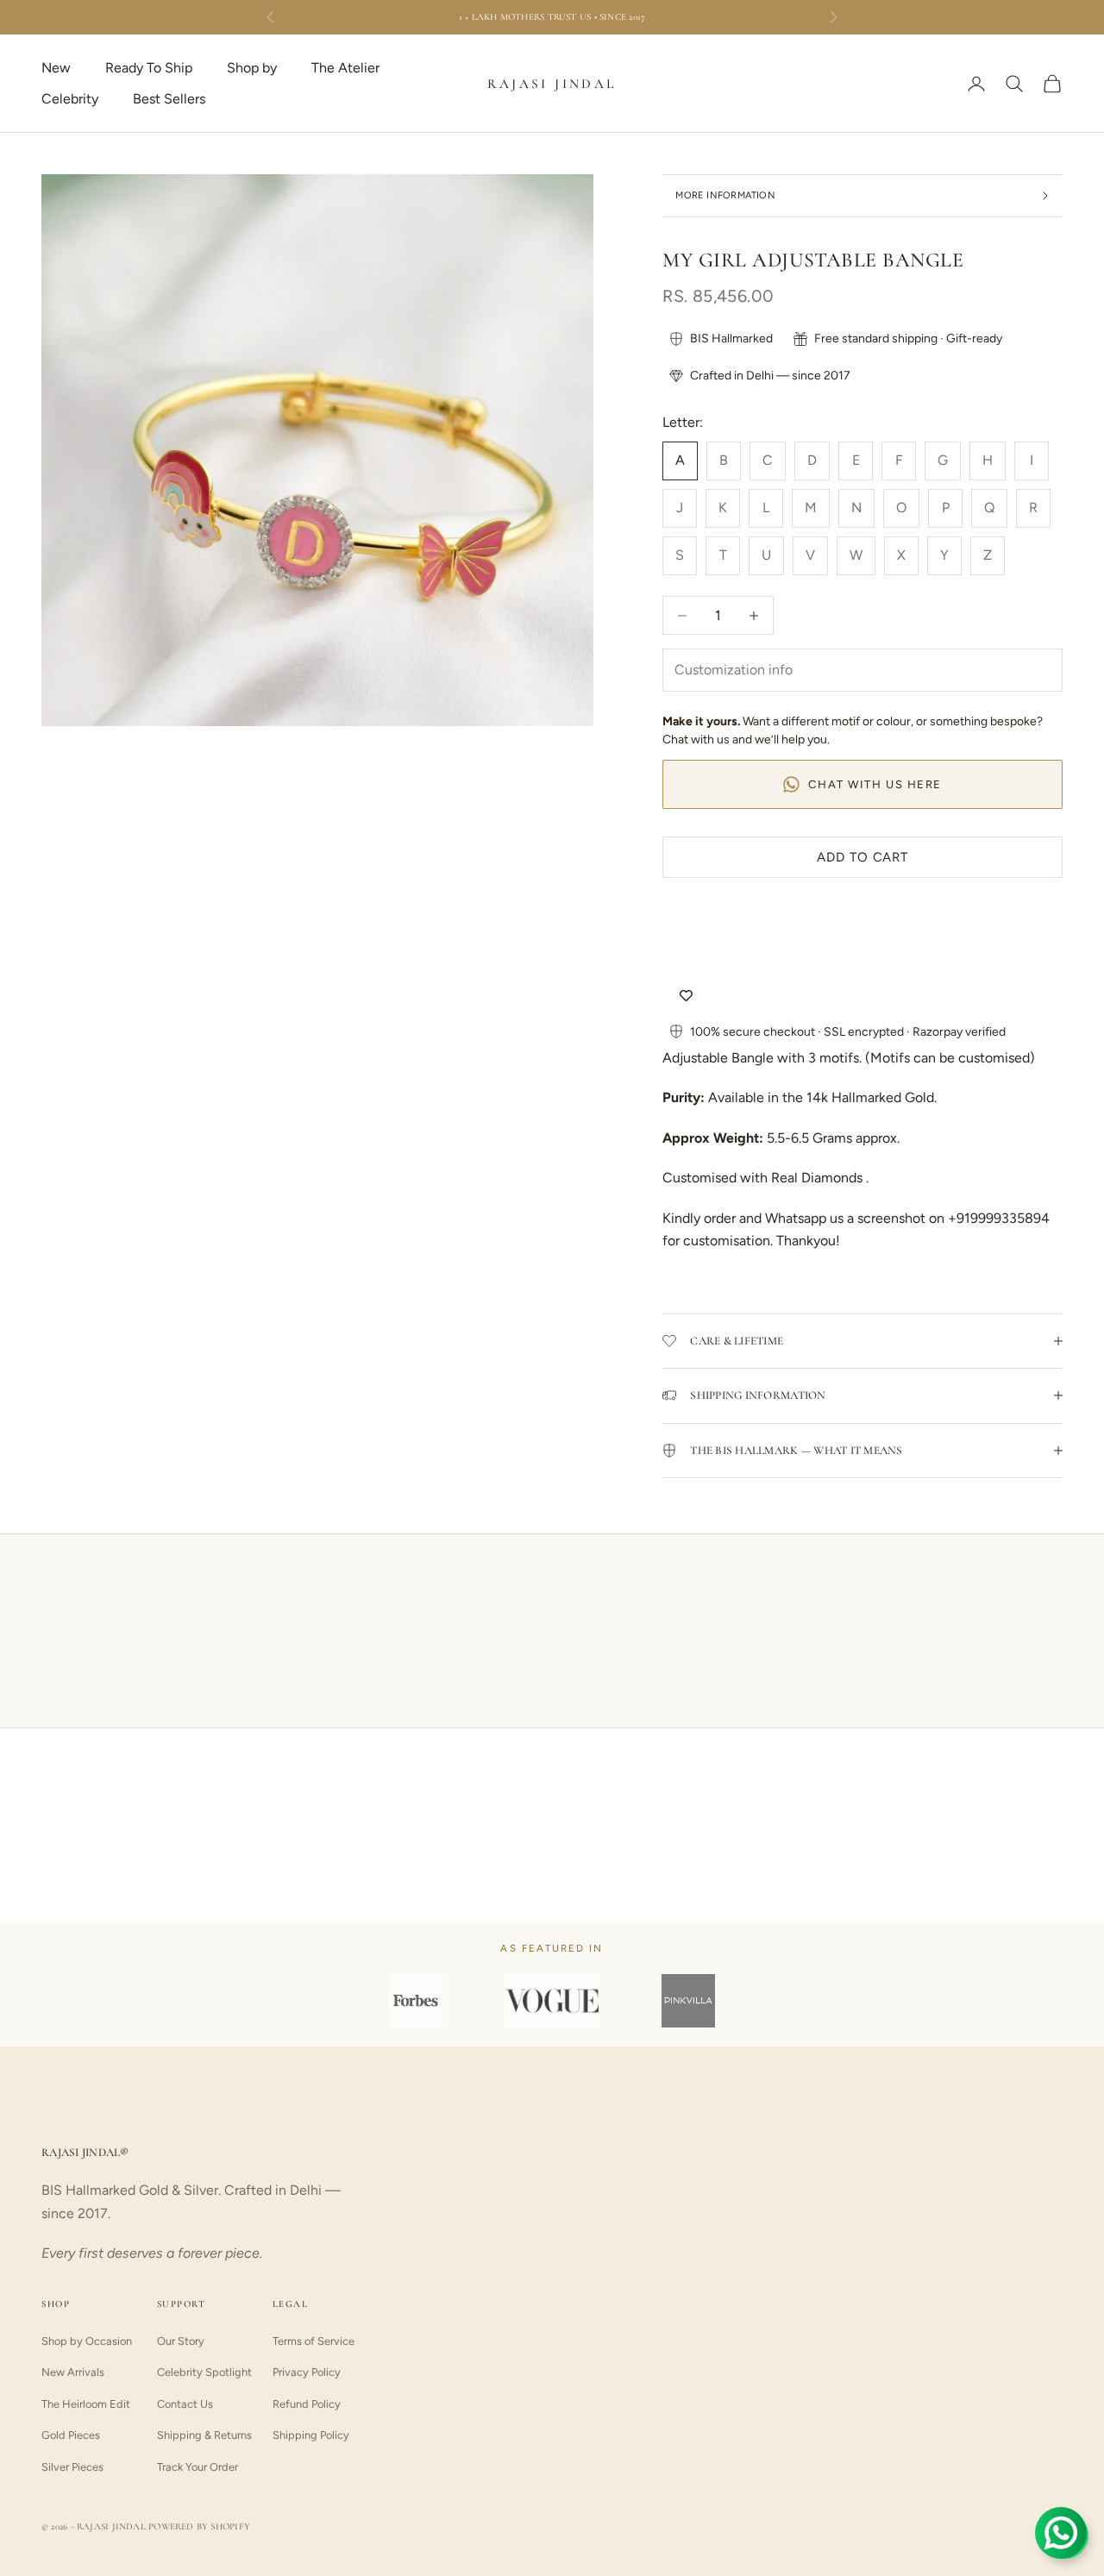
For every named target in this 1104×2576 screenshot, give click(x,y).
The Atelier (345, 68)
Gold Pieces (71, 2435)
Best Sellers (169, 99)
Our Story (181, 2341)
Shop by (252, 68)
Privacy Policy (307, 2372)
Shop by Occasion (87, 2341)
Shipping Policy (311, 2435)
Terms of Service (314, 2341)
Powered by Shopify (199, 2526)
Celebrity (70, 99)
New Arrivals (73, 2372)
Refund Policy (307, 2404)
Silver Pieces (72, 2467)
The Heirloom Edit (86, 2404)
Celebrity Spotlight (204, 2372)
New (56, 68)
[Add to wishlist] (686, 996)
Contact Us (185, 2404)
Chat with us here (875, 784)
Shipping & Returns (204, 2435)
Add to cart (862, 857)
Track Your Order (198, 2467)
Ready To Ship (149, 68)
